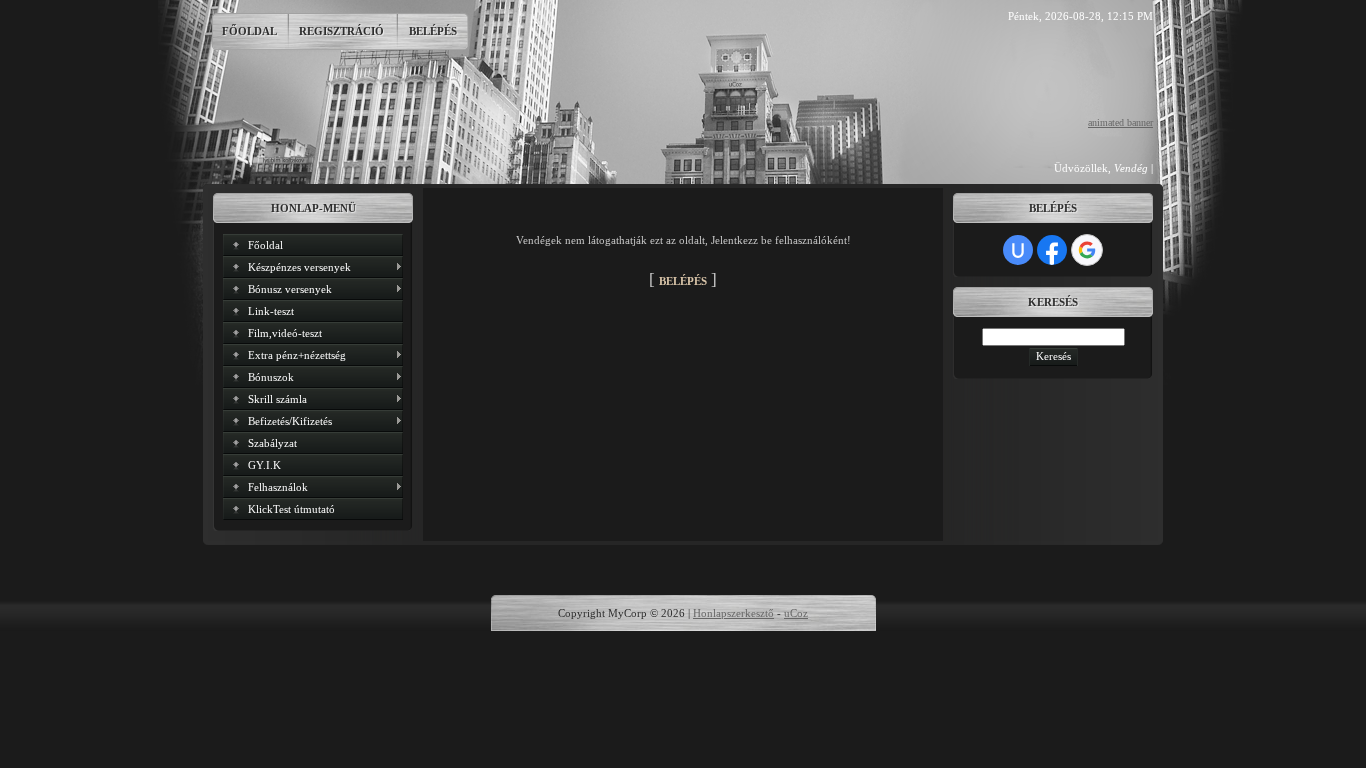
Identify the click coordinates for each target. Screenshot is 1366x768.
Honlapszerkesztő (733, 613)
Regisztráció (341, 31)
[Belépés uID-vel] (1018, 250)
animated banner (1120, 122)
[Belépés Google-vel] (1087, 250)
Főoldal (249, 31)
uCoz (796, 613)
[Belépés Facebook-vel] (1052, 250)
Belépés (433, 31)
